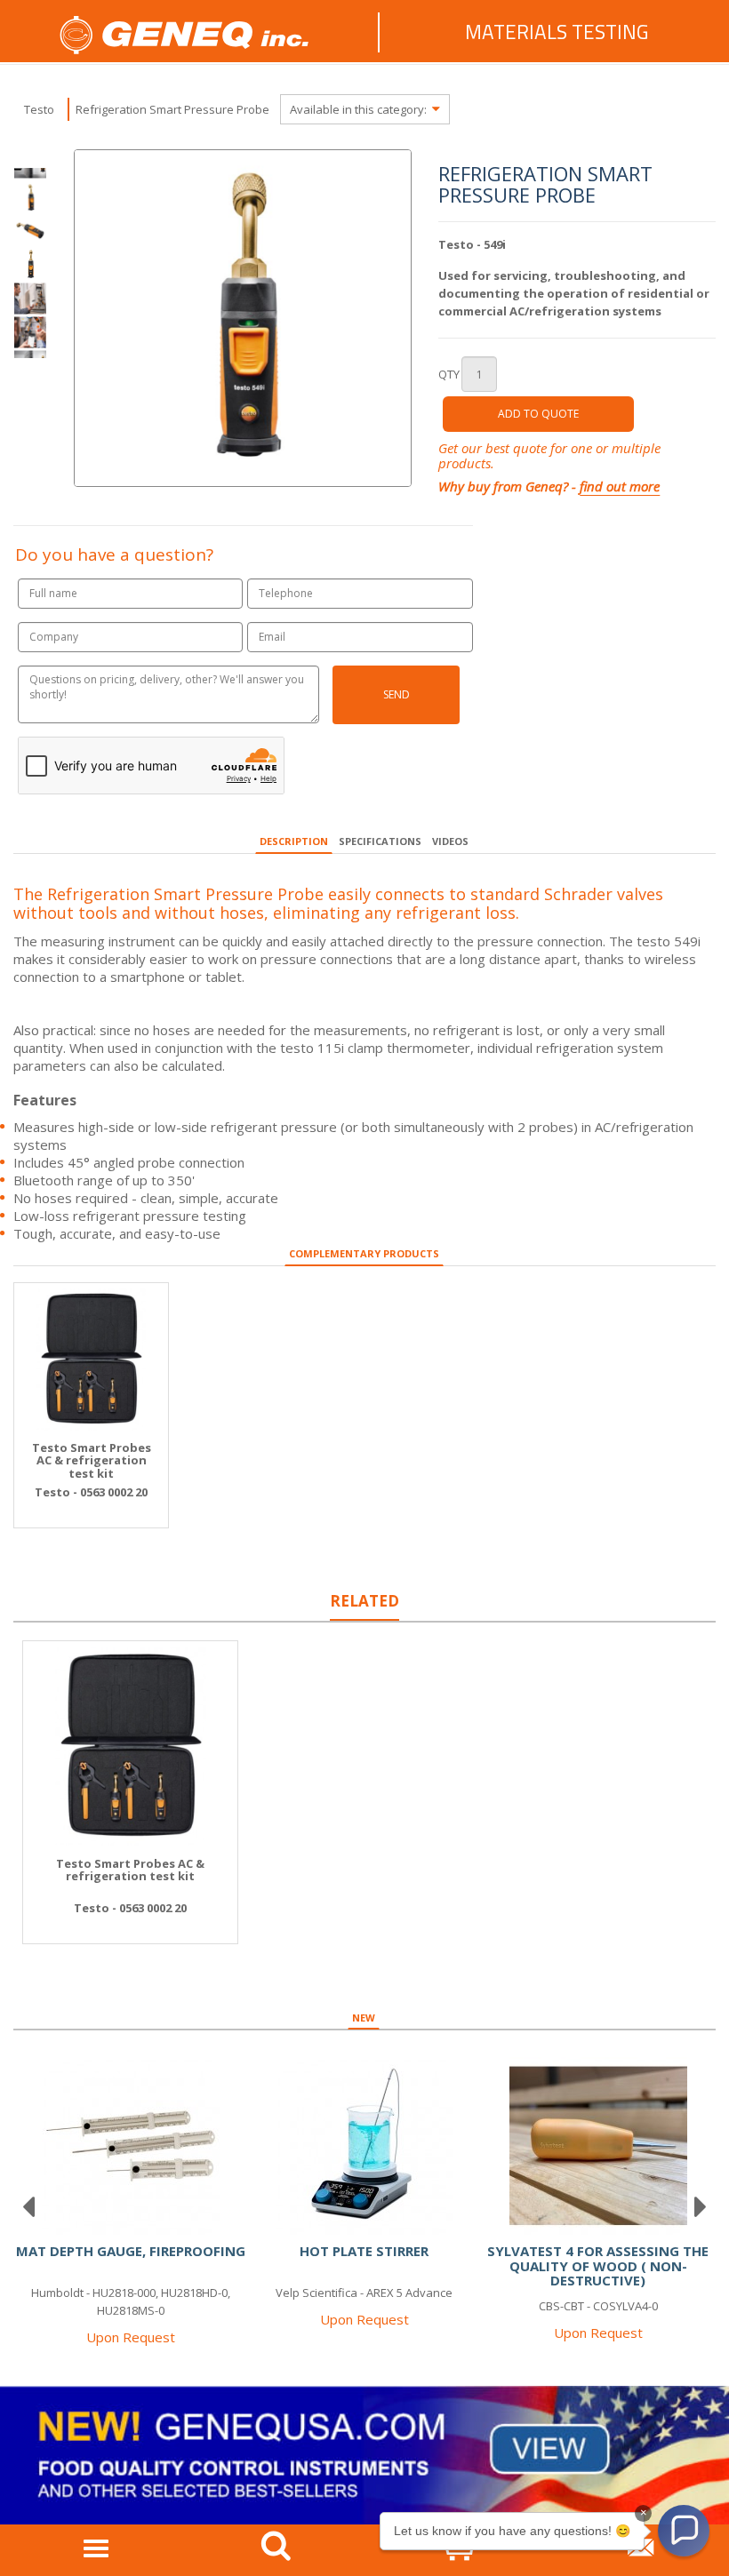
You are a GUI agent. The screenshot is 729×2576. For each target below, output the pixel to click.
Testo (39, 109)
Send (397, 694)
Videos (450, 841)
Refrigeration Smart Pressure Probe (172, 109)
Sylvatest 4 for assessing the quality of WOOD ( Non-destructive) (598, 2265)
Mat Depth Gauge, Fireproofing (131, 2251)
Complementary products (364, 1253)
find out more (620, 486)
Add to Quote (538, 414)
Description (294, 841)
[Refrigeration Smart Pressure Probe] (30, 230)
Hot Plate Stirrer (364, 2251)
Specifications (380, 841)
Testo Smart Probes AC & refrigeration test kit (92, 1460)
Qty (449, 374)
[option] (30, 264)
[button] (684, 2531)
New (364, 2018)
